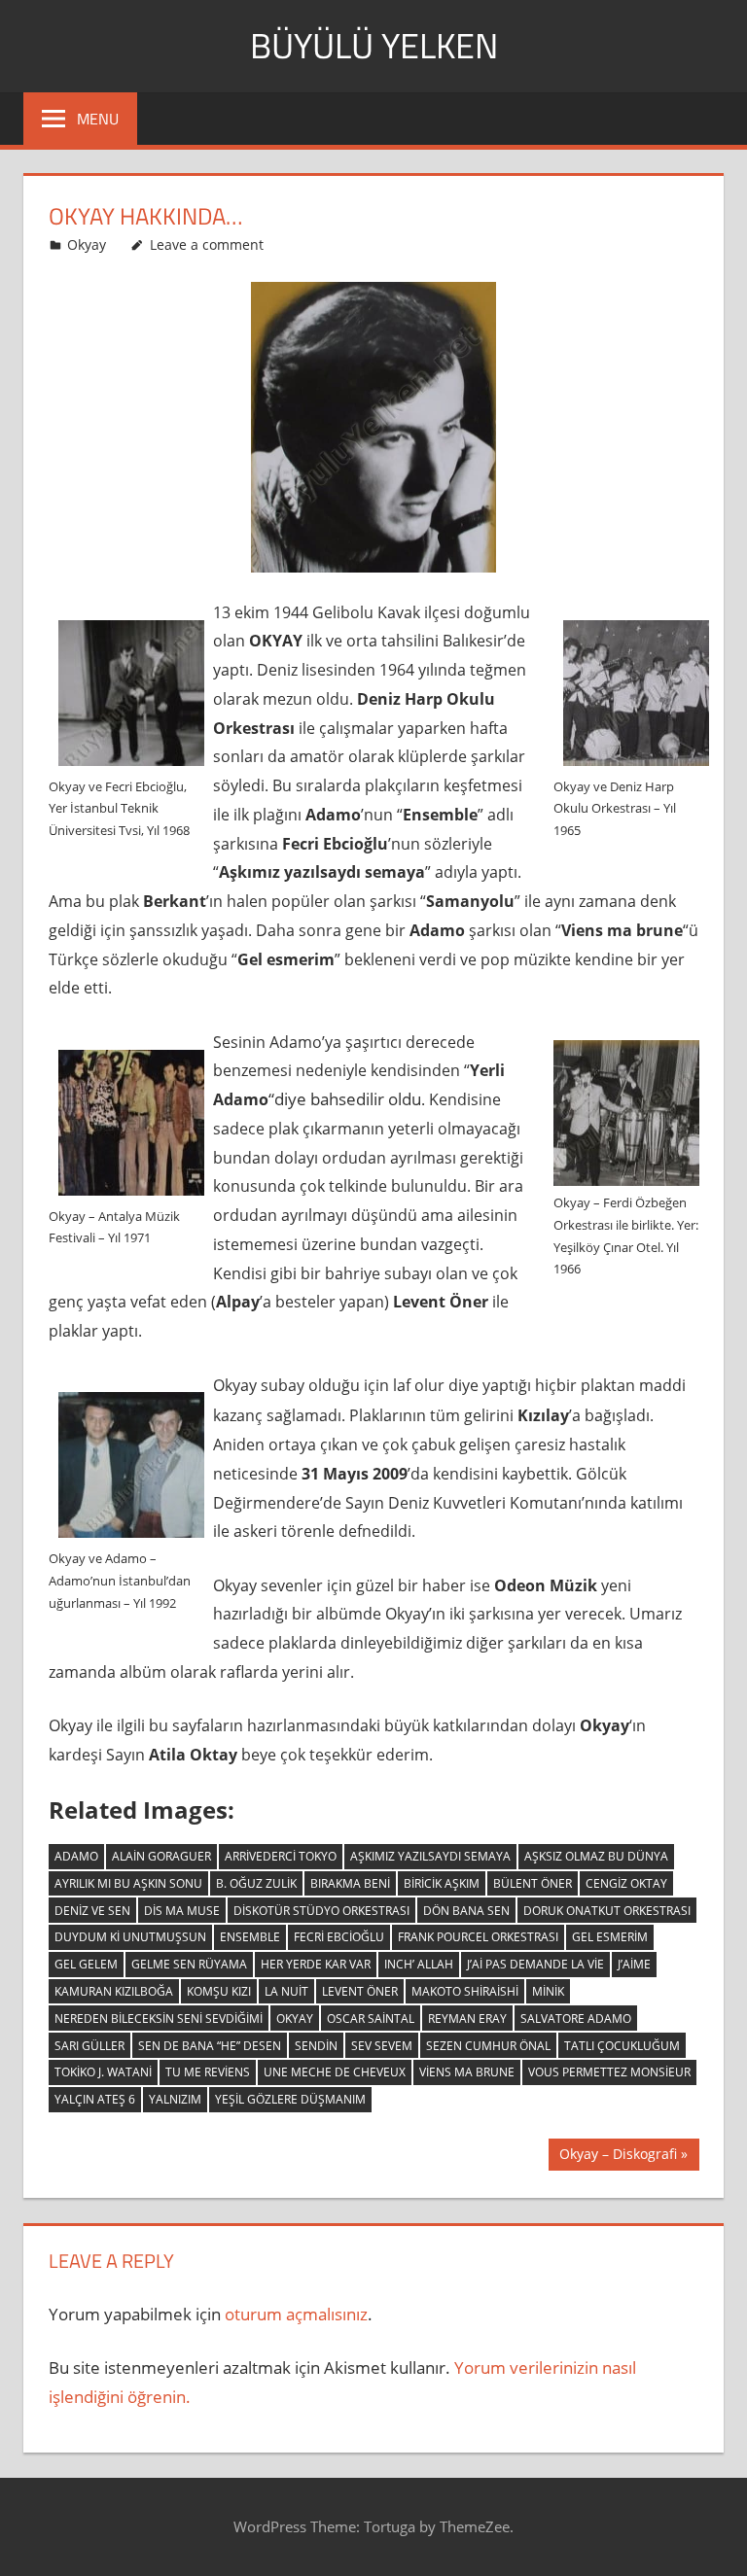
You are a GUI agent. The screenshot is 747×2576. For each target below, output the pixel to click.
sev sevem (382, 2046)
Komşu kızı (219, 1991)
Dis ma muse (182, 1911)
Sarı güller (89, 2046)
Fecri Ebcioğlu (339, 1937)
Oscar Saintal (371, 2019)
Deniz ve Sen (92, 1911)
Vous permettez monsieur (609, 2072)
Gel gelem (86, 1964)
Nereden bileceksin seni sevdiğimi (159, 2019)
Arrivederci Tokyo (281, 1856)
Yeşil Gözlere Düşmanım (290, 2099)
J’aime (634, 1964)
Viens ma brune (467, 2072)
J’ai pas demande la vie (535, 1964)
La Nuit (286, 1991)
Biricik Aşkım (442, 1883)
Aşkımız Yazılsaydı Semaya (430, 1856)
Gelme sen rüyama (189, 1964)
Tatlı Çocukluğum (622, 2046)
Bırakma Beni (350, 1883)
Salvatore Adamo (576, 2019)
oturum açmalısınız (296, 2314)
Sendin (316, 2046)
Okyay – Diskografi (618, 2158)
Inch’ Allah (419, 1964)
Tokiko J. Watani (103, 2072)
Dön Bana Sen (466, 1911)
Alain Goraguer (161, 1856)
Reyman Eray (467, 2019)
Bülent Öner (533, 1883)
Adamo (76, 1856)
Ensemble (250, 1937)
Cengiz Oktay (626, 1883)
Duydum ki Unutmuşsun (130, 1937)
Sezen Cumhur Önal (488, 2046)
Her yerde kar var (316, 1964)
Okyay (87, 244)
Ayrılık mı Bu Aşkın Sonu (128, 1883)
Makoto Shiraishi (465, 1991)
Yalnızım (175, 2099)
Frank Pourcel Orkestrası (478, 1937)
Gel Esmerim (610, 1937)
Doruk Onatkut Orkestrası (607, 1911)
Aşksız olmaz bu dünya (596, 1856)
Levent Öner (360, 1991)
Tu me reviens (208, 2072)
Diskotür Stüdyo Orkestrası (321, 1911)
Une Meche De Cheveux (335, 2072)
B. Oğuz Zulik (256, 1883)
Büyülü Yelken (374, 45)
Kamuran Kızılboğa (114, 1991)
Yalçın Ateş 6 (95, 2099)
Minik (548, 1991)
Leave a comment (207, 244)
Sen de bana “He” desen (210, 2046)
